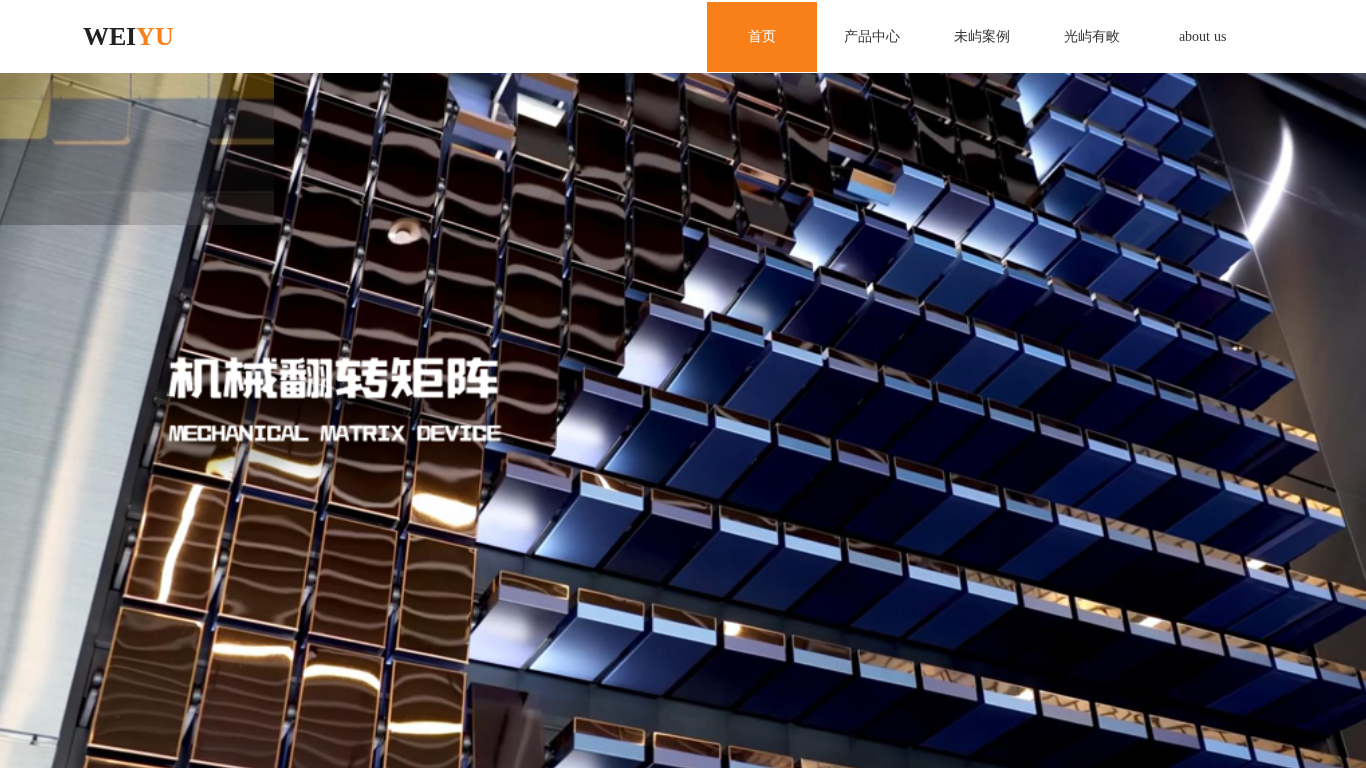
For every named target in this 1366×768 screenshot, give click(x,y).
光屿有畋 (1092, 36)
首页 (762, 36)
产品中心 (872, 36)
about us (1202, 36)
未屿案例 (982, 36)
